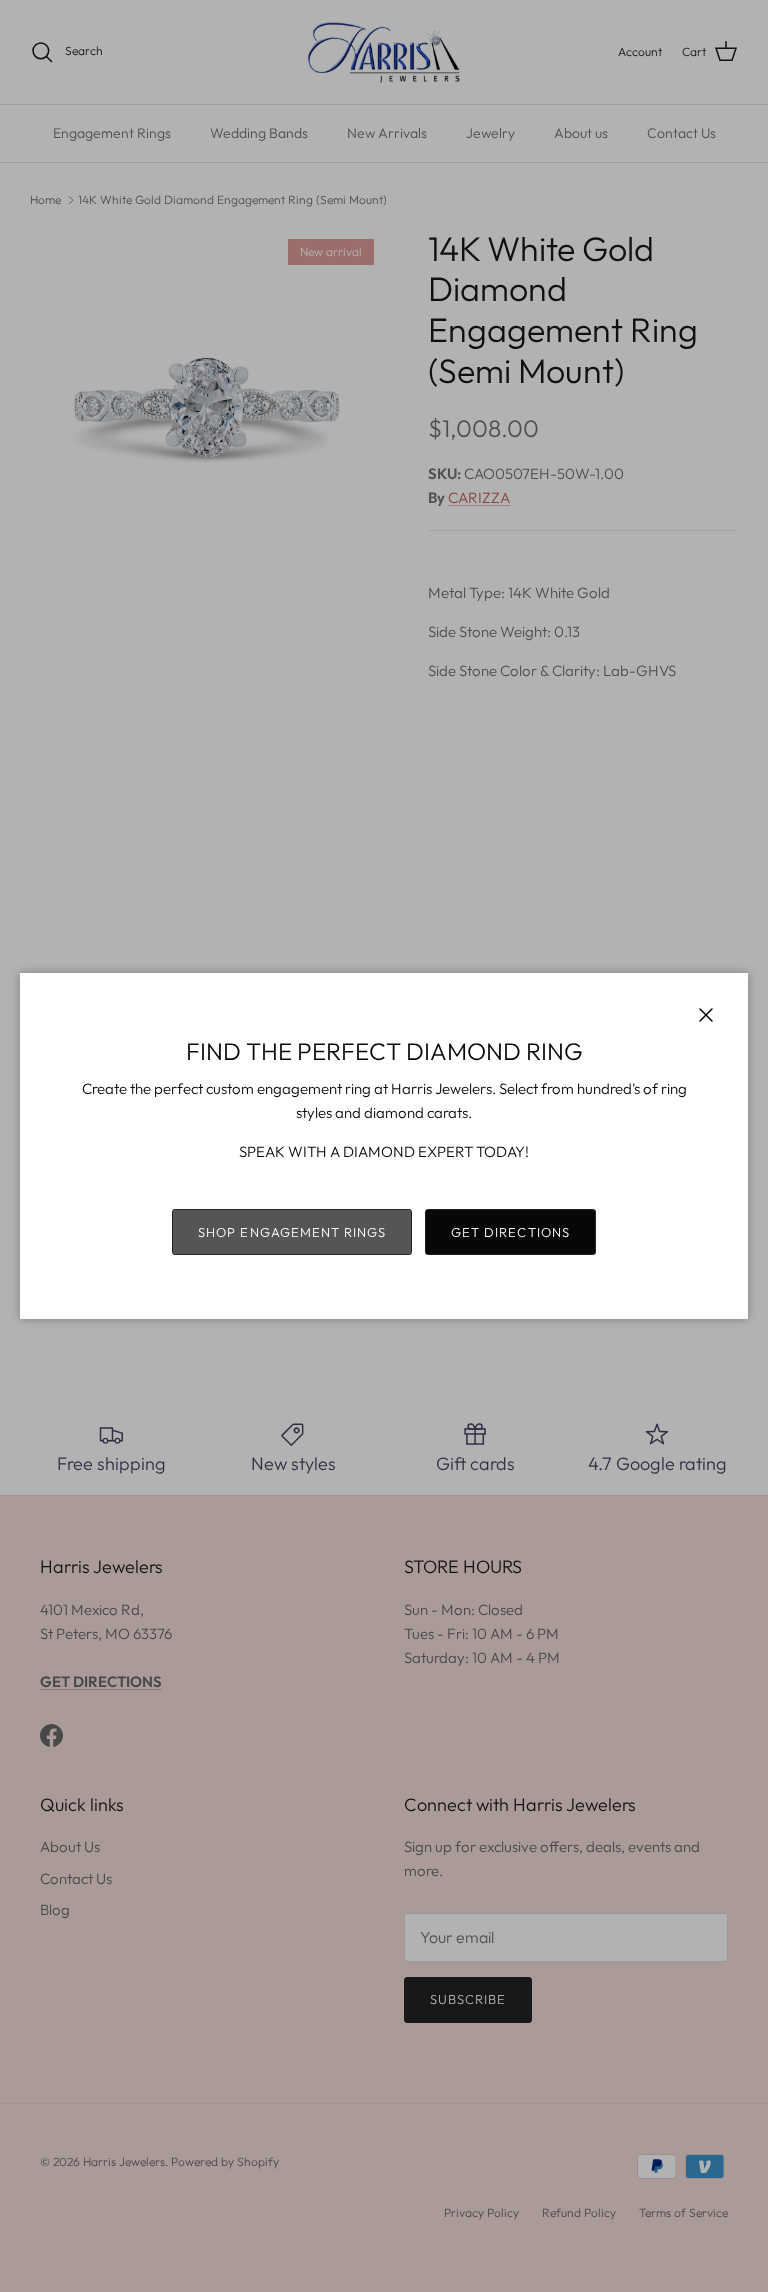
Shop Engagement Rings (292, 1232)
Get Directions (510, 1232)
